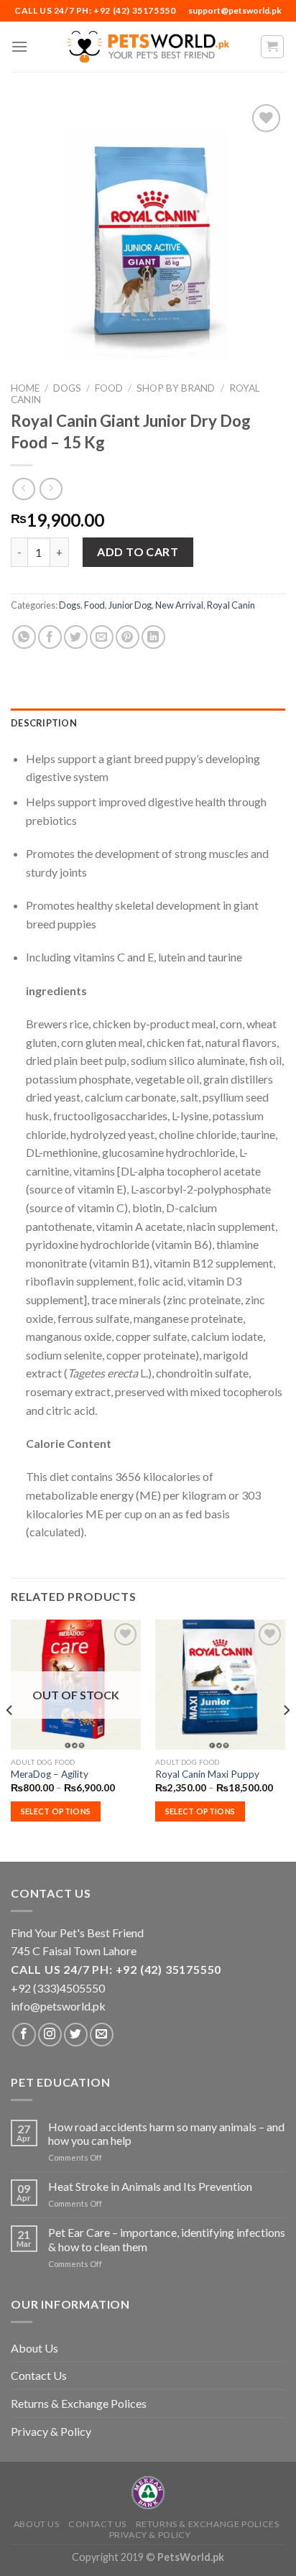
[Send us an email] (102, 2035)
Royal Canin (231, 605)
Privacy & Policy (51, 2431)
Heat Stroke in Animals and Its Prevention (150, 2186)
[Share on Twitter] (76, 637)
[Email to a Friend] (102, 637)
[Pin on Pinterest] (128, 637)
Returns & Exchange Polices (79, 2403)
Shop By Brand (176, 388)
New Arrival (179, 605)
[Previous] (10, 1739)
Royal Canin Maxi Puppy (207, 1774)
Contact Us (39, 2375)
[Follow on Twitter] (76, 2035)
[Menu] (19, 46)
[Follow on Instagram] (50, 2035)
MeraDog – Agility (50, 1774)
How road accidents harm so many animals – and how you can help (166, 2133)
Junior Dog (130, 605)
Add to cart (138, 551)
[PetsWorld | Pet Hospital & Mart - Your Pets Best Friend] (148, 46)
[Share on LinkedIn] (153, 637)
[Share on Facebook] (50, 637)
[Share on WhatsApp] (24, 637)
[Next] (286, 1739)
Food (109, 388)
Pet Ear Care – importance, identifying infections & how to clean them (167, 2239)
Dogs (67, 388)
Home (25, 388)
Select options (56, 1811)
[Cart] (273, 47)
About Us (34, 2348)
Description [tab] (44, 723)
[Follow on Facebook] (24, 2035)
